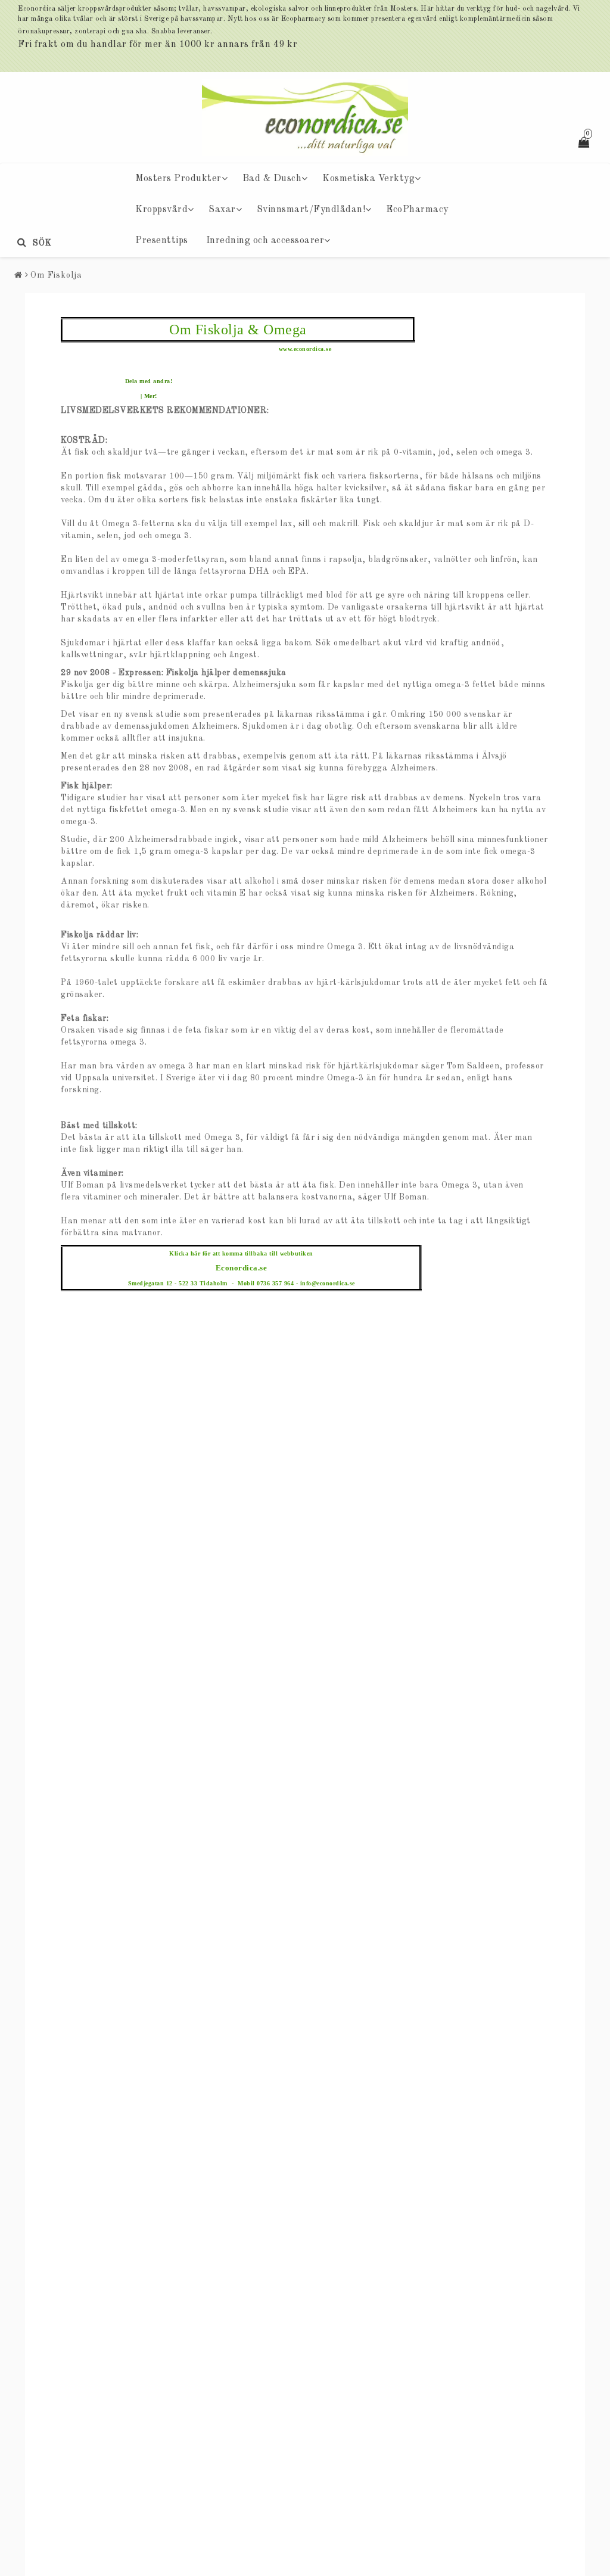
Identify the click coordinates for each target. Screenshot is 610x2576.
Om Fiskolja (56, 275)
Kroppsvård (161, 210)
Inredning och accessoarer (265, 241)
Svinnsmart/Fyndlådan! (311, 210)
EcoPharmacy (417, 210)
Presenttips (162, 241)
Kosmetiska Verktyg (368, 179)
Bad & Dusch (272, 179)
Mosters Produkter (178, 179)
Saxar (222, 210)
